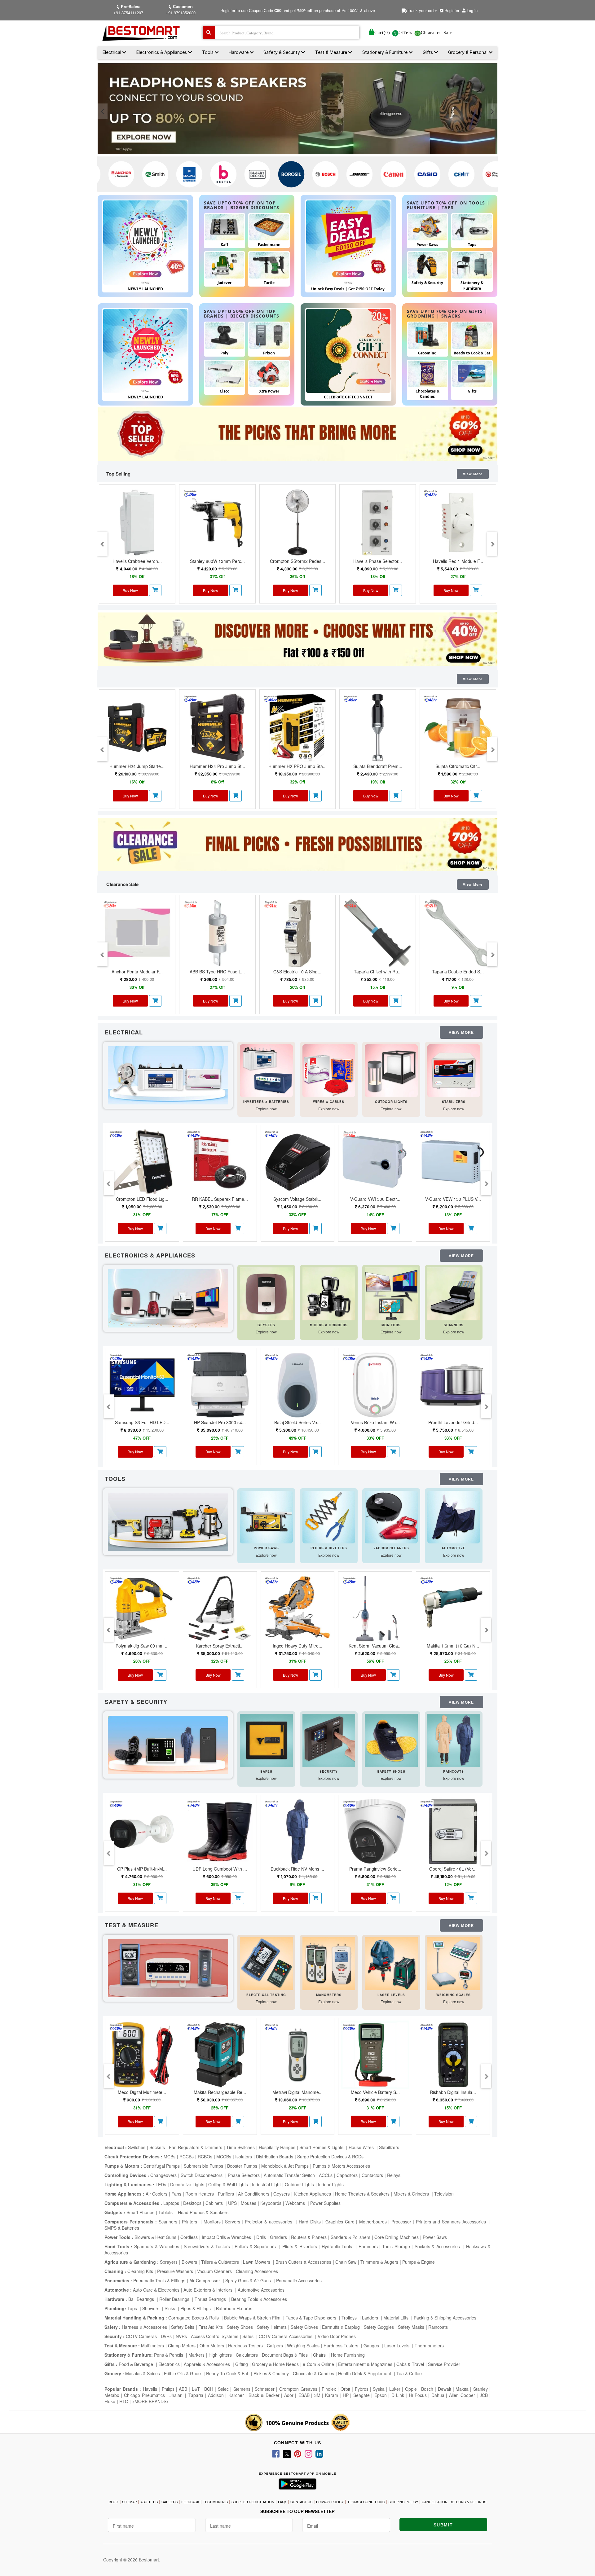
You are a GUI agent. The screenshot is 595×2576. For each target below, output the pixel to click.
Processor (401, 2222)
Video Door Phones (337, 2336)
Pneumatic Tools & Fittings (159, 2280)
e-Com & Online (318, 2364)
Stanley (480, 2389)
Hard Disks (310, 2222)
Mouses (249, 2203)
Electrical (112, 52)
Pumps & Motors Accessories (341, 2166)
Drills (261, 2237)
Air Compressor (205, 2280)
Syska (379, 2389)
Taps (133, 2308)
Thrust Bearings (211, 2299)
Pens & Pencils (169, 2355)
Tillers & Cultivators (220, 2262)
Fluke (110, 2401)
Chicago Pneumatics (144, 2395)
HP (346, 2395)
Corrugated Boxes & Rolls (194, 2318)
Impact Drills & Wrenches (227, 2237)
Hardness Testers (245, 2346)
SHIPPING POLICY (403, 2502)
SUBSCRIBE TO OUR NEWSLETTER (297, 2511)
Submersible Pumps (203, 2166)
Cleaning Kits (140, 2271)
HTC (124, 2401)
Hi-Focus (418, 2395)
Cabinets (215, 2203)
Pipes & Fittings (196, 2308)
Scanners (168, 2222)
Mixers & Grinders (412, 2194)
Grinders (278, 2237)
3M (317, 2395)
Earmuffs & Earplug (341, 2327)
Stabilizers (389, 2147)
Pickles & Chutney (271, 2373)
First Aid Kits (211, 2327)
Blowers (189, 2262)
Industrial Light (266, 2184)
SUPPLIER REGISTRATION (253, 2502)
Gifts (428, 52)
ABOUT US (149, 2502)
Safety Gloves (304, 2327)
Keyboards (271, 2203)
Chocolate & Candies (313, 2373)
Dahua (438, 2395)
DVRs (166, 2336)
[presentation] (103, 111)
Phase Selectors (244, 2175)
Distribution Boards (275, 2157)
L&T (196, 2389)
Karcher (236, 2395)
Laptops (171, 2203)
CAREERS (170, 2502)
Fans (176, 2194)
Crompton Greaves (298, 2389)
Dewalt (445, 2389)
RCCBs (187, 2157)
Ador (289, 2395)
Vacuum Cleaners (214, 2271)
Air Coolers (156, 2194)
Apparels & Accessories (207, 2364)
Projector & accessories (269, 2222)
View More (473, 474)
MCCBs (224, 2157)
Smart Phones (140, 2212)
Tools (208, 52)
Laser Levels (397, 2346)
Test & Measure (332, 52)
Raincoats (438, 2327)
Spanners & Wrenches (157, 2246)
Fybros (362, 2389)
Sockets (157, 2147)
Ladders (371, 2318)
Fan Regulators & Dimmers (196, 2147)
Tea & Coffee (409, 2373)
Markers (196, 2355)
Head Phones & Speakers (203, 2212)
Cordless (189, 2237)
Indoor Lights (331, 2184)
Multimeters (152, 2346)
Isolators (244, 2157)
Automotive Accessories (261, 2290)
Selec (223, 2389)
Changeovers (163, 2175)
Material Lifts (397, 2318)
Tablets (166, 2212)
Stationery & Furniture (386, 52)
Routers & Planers (309, 2237)
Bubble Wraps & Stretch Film (253, 2318)
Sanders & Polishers (350, 2237)
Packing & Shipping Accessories (445, 2318)
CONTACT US (301, 2502)
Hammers (368, 2246)
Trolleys (350, 2318)
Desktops (192, 2203)
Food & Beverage (137, 2364)
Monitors (212, 2222)
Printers (190, 2222)
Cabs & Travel (410, 2364)
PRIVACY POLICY (330, 2502)
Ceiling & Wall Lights (228, 2184)
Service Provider (444, 2364)
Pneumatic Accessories (299, 2280)
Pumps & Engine (419, 2262)
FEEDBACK (190, 2502)
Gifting (242, 2364)
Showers (151, 2308)
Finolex (329, 2389)
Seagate (361, 2395)
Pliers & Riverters (300, 2246)
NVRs (181, 2336)
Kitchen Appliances (312, 2194)
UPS (232, 2203)
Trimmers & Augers (379, 2262)
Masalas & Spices (142, 2373)
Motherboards (373, 2222)
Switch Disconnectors (202, 2175)
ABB (183, 2389)
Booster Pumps (242, 2166)
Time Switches (240, 2147)
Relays (394, 2175)
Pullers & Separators (256, 2246)
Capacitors (347, 2175)
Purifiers (226, 2194)
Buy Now (130, 590)
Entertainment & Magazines (365, 2364)
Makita (462, 2389)
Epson (381, 2395)
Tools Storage (396, 2246)
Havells (150, 2389)
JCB (484, 2395)
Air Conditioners (254, 2194)
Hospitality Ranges (277, 2147)
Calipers (275, 2346)
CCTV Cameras (141, 2336)
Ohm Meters (212, 2346)
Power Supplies (325, 2203)
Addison (216, 2395)
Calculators (247, 2355)
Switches (137, 2147)
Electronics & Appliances (162, 52)
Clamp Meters (182, 2346)
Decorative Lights (187, 2184)
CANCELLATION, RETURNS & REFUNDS (454, 2502)
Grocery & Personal (468, 52)
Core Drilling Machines (397, 2237)
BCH (209, 2389)
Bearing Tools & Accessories (259, 2299)
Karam (332, 2395)
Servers (233, 2222)
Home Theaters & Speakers (362, 2194)
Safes (249, 2336)
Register (451, 10)
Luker (395, 2389)
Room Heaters (200, 2194)
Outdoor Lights (299, 2184)
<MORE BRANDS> (150, 2401)
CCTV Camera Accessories (286, 2336)
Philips (168, 2389)
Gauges (372, 2346)
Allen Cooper (462, 2395)
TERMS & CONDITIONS (366, 2502)
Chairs (320, 2355)
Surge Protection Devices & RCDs (330, 2157)
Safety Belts (183, 2327)
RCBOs (205, 2157)
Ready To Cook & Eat (227, 2373)
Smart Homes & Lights (322, 2147)
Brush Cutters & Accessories (303, 2262)
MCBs (170, 2157)
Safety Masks (411, 2327)
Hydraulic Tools (338, 2246)
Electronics (169, 2364)
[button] (155, 590)
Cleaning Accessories (257, 2271)
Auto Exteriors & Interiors (209, 2290)
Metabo (112, 2395)
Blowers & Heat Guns (155, 2237)
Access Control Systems (215, 2336)
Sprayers (169, 2262)
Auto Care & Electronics (156, 2290)
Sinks (170, 2308)
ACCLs (326, 2175)
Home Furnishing (348, 2355)
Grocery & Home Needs (275, 2364)
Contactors (372, 2175)
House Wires (362, 2147)
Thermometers (429, 2346)
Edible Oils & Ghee (183, 2373)
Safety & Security (282, 52)
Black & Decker (264, 2395)
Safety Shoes (240, 2327)
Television (444, 2194)
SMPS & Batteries (122, 2228)
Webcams (296, 2203)
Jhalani (176, 2395)
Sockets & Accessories (438, 2246)
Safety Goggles (379, 2327)
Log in (472, 10)
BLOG (114, 2502)
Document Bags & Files (285, 2355)
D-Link (398, 2395)
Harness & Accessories (144, 2327)
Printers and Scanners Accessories (452, 2222)
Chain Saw (346, 2262)
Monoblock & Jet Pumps (285, 2166)
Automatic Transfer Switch (289, 2175)
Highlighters (220, 2355)
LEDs (161, 2184)
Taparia (196, 2395)
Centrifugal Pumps (162, 2166)
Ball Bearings (142, 2299)
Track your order (422, 10)
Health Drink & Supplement (365, 2373)
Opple (411, 2389)
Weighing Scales (303, 2346)
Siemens (242, 2389)
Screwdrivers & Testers (207, 2246)
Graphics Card (340, 2222)
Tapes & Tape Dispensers (312, 2318)
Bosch (427, 2389)
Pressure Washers (175, 2271)
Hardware (239, 52)
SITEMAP (129, 2502)
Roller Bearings (175, 2299)
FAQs (282, 2502)
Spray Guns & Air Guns (249, 2280)
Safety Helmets (272, 2327)
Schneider (265, 2389)
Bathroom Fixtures (234, 2308)
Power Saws (435, 2237)
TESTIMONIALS (215, 2502)
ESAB (304, 2395)
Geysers (282, 2194)
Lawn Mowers (257, 2262)
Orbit (345, 2389)
